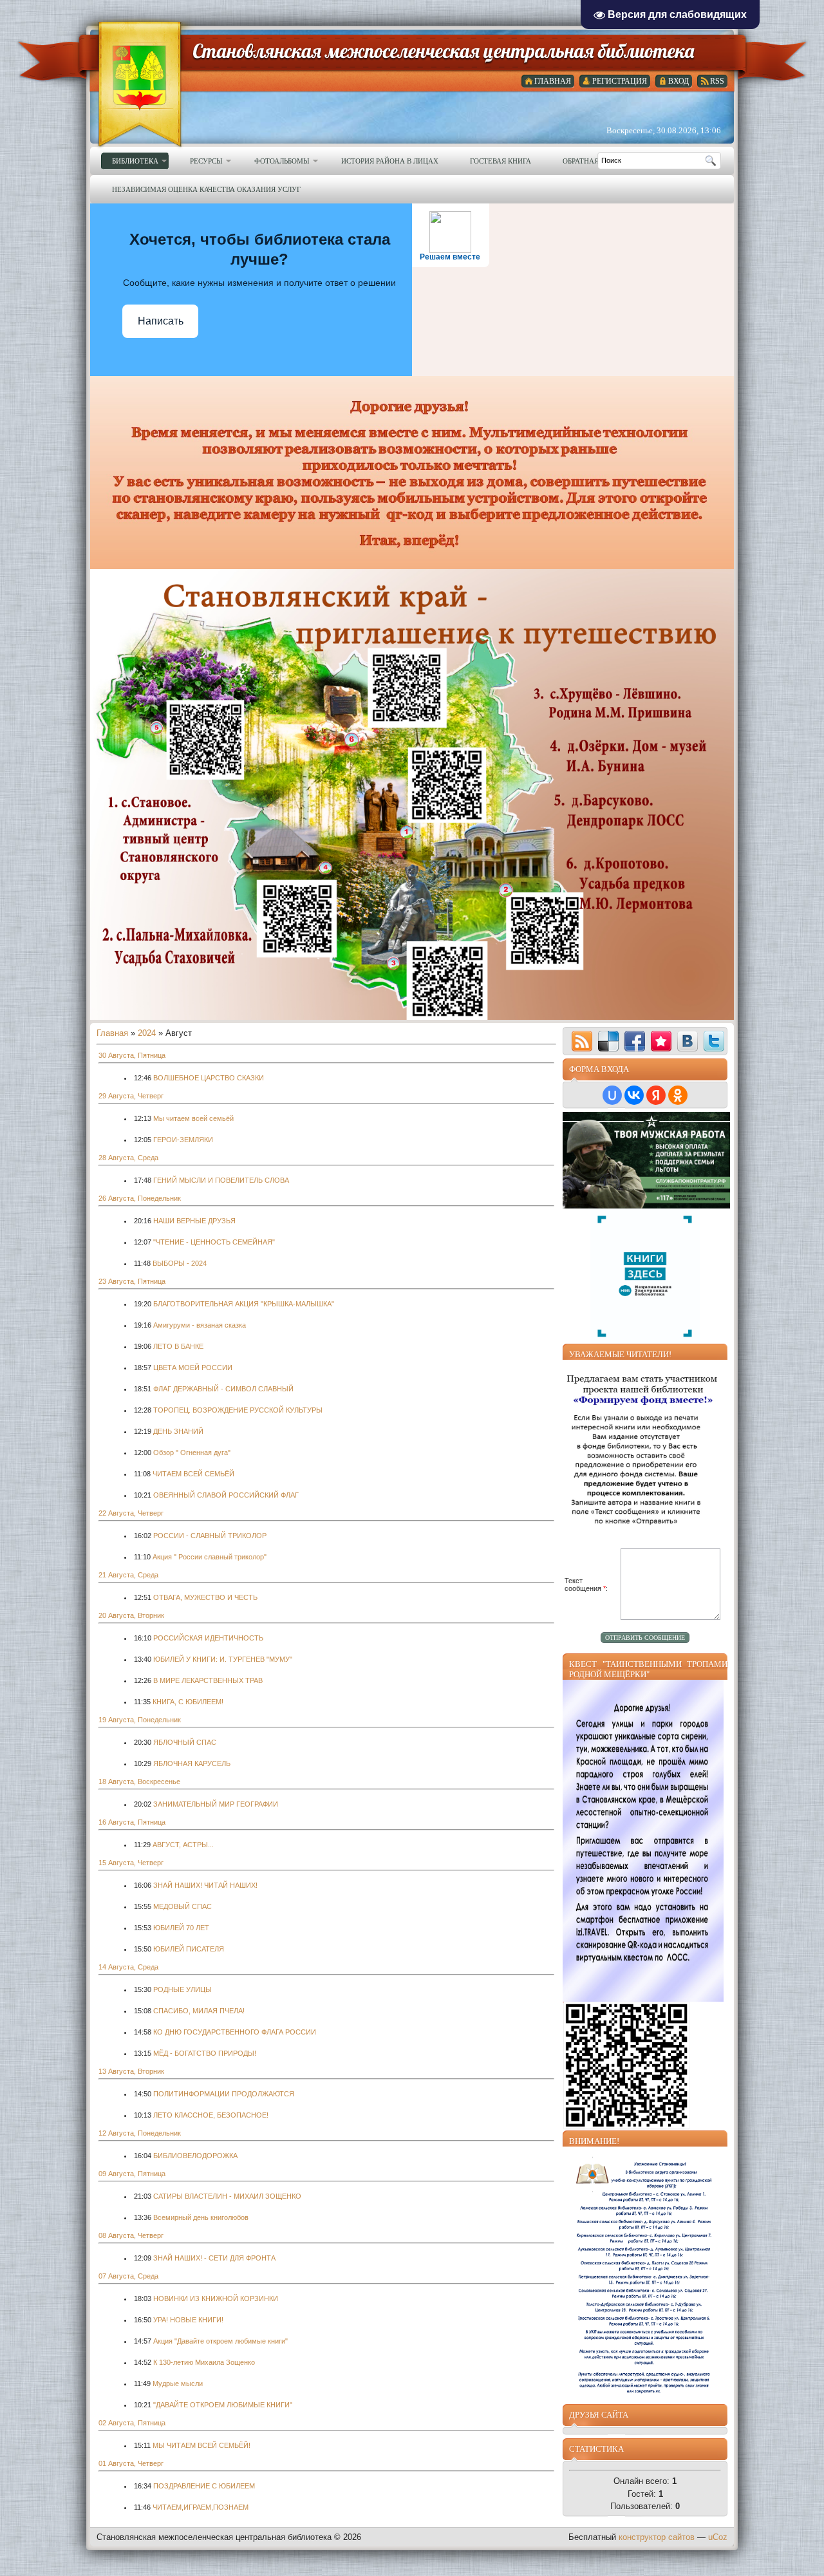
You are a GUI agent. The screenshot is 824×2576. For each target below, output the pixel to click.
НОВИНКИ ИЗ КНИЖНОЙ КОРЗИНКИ (216, 2299)
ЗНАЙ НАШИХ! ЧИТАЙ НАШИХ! (205, 1885)
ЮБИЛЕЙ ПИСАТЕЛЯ (189, 1949)
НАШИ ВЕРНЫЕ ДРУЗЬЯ (194, 1221)
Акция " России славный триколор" (210, 1557)
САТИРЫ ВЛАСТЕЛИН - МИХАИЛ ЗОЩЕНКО (227, 2196)
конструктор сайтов (657, 2537)
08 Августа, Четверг (131, 2235)
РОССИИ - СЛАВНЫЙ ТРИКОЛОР (210, 1536)
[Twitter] (714, 1041)
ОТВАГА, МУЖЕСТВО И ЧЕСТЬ (205, 1597)
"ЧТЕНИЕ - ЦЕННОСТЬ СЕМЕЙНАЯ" (214, 1242)
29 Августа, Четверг (131, 1096)
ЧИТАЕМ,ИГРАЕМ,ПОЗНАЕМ (201, 2507)
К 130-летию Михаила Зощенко (204, 2362)
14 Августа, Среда (128, 1967)
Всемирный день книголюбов (201, 2217)
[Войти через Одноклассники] (678, 1095)
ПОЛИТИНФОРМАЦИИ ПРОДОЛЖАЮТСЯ (224, 2094)
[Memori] (661, 1041)
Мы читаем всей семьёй (193, 1118)
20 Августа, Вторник (131, 1615)
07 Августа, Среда (128, 2276)
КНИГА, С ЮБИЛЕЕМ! (188, 1702)
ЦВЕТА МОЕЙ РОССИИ (193, 1368)
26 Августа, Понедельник (140, 1198)
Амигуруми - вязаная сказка (200, 1325)
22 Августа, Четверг (131, 1513)
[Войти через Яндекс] (656, 1095)
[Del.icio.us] (608, 1041)
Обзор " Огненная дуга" (192, 1453)
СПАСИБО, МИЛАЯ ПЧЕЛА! (199, 2011)
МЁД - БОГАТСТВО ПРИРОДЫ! (205, 2053)
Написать (161, 321)
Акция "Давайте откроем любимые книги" (220, 2341)
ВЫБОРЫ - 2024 (180, 1263)
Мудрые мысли (178, 2383)
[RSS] (582, 1041)
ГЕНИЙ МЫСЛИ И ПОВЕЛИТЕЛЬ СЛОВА (221, 1180)
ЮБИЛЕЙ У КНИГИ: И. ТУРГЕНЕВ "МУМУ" (223, 1659)
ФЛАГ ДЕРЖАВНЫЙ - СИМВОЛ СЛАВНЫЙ (223, 1389)
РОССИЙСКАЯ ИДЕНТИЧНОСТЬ (208, 1638)
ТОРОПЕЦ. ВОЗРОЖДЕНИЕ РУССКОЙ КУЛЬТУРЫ (238, 1410)
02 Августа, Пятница (132, 2423)
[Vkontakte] (688, 1041)
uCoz (718, 2537)
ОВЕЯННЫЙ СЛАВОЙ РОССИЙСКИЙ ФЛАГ (226, 1495)
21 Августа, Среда (128, 1575)
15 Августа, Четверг (131, 1863)
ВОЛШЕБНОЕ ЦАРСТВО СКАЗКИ (209, 1078)
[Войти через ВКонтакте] (634, 1095)
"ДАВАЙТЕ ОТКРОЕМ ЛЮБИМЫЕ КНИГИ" (223, 2405)
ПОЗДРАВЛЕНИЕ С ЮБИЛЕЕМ (204, 2486)
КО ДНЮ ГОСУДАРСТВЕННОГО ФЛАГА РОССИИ (235, 2032)
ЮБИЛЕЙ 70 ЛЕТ (181, 1928)
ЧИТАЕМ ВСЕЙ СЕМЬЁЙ (193, 1474)
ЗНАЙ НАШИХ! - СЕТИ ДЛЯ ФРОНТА (214, 2258)
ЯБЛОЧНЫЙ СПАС (185, 1742)
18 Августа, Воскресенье (139, 1782)
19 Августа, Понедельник (140, 1720)
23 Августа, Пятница (132, 1281)
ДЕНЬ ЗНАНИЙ (178, 1431)
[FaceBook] (635, 1041)
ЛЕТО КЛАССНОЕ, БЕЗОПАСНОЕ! (211, 2115)
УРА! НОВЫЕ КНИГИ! (188, 2320)
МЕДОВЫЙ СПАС (183, 1906)
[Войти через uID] (612, 1095)
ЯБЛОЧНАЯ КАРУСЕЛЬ (192, 1763)
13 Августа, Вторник (131, 2071)
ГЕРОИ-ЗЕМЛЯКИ (183, 1140)
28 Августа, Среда (128, 1158)
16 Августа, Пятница (132, 1822)
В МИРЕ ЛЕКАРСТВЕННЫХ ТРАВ (208, 1680)
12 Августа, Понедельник (140, 2133)
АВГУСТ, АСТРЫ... (183, 1845)
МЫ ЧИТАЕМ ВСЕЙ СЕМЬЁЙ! (201, 2445)
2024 (147, 1033)
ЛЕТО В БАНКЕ (178, 1346)
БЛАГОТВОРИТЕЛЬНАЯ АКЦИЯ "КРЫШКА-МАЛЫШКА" (244, 1304)
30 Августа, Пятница (132, 1055)
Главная (112, 1033)
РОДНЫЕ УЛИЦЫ (183, 1989)
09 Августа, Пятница (132, 2174)
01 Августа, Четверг (131, 2463)
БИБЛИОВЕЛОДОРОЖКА (195, 2156)
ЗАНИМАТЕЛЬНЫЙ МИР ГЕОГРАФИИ (216, 1804)
